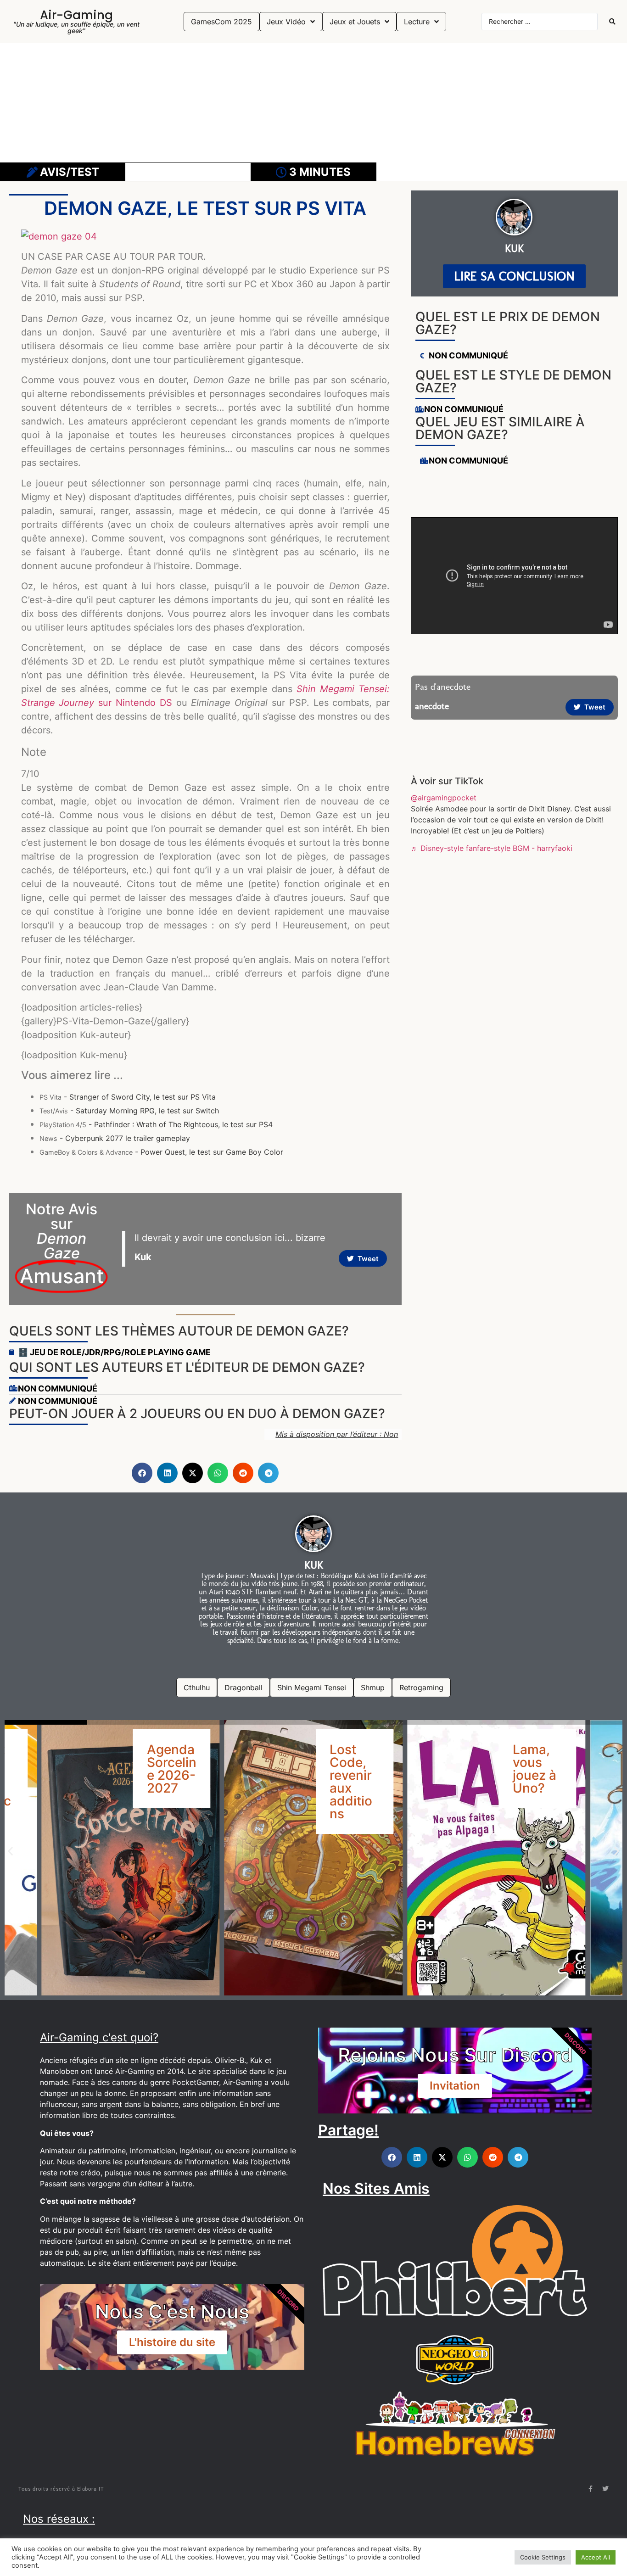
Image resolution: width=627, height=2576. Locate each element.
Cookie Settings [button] (543, 2557)
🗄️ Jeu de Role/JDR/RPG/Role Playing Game (114, 1352)
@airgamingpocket (444, 798)
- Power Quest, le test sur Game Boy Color (161, 1152)
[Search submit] (612, 22)
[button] (142, 1473)
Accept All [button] (596, 2557)
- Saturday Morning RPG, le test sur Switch (129, 1111)
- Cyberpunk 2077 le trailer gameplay (115, 1138)
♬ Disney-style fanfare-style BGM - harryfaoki (492, 848)
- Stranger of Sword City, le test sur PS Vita (128, 1097)
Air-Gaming (76, 15)
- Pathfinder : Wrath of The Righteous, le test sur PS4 (156, 1124)
